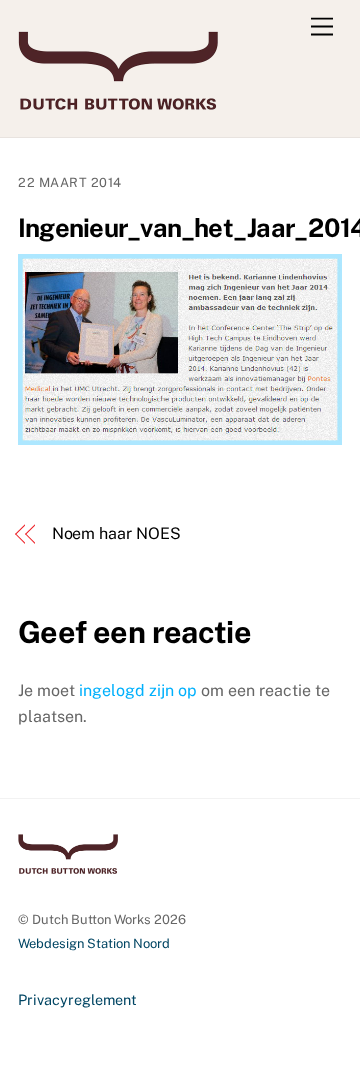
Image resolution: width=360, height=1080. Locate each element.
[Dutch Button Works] (118, 101)
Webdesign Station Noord (94, 943)
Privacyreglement (77, 999)
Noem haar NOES (116, 533)
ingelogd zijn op (138, 690)
